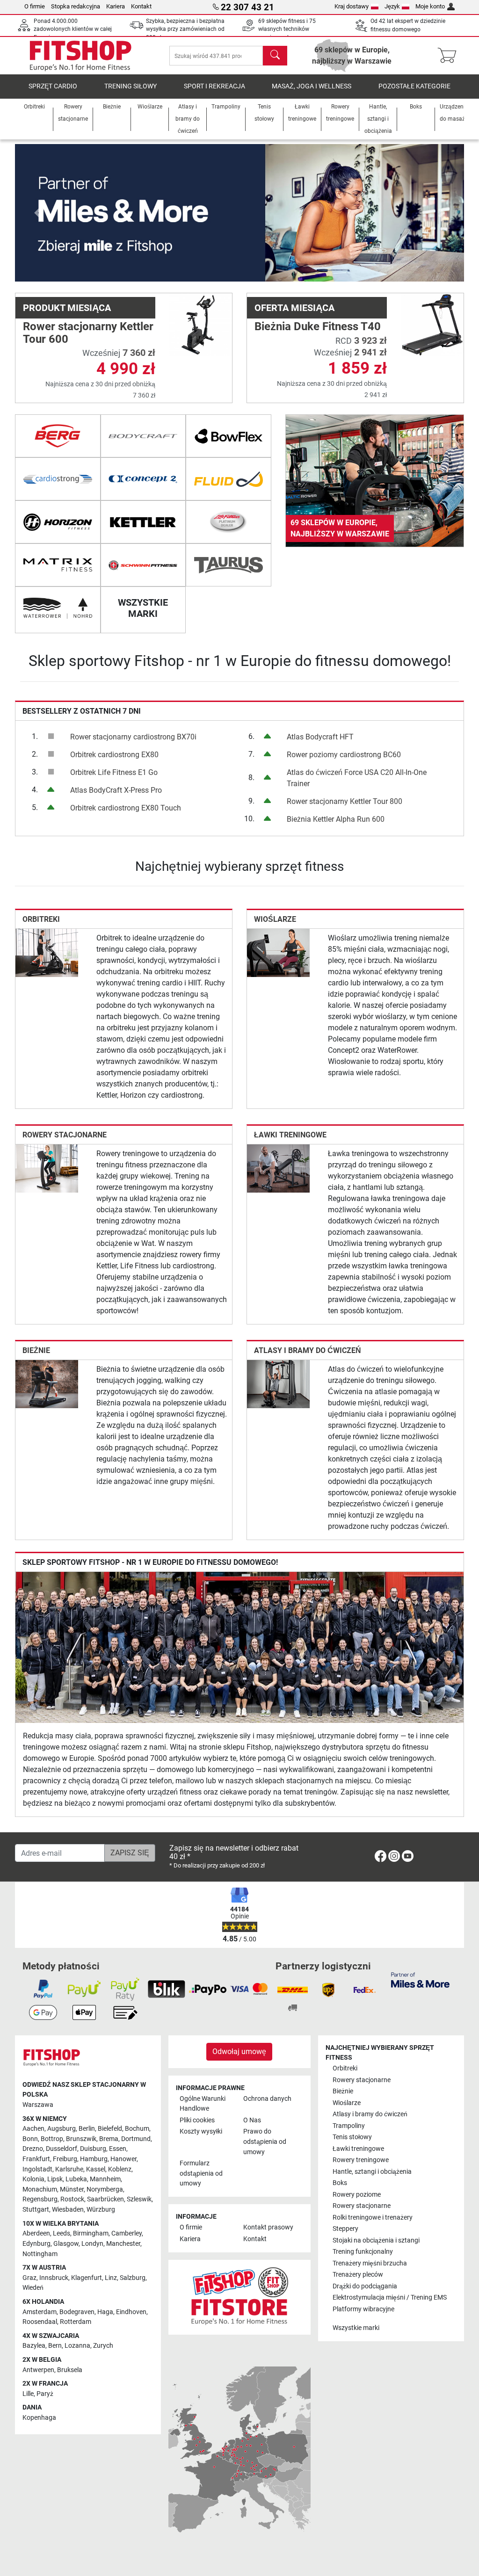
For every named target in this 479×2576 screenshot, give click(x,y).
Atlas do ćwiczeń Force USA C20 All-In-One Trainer (357, 778)
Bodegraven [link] (77, 2312)
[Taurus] (229, 565)
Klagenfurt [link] (87, 2278)
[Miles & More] (420, 1979)
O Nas (252, 2120)
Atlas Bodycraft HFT (320, 737)
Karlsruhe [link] (69, 2169)
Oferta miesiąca (294, 308)
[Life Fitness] (229, 522)
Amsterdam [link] (40, 2312)
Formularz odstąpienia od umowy (201, 2173)
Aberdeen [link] (36, 2233)
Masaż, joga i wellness (312, 86)
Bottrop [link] (52, 2139)
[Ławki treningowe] (278, 1168)
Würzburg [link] (101, 2210)
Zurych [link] (103, 2346)
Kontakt (141, 6)
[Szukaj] (275, 56)
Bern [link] (55, 2346)
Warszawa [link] (38, 2105)
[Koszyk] (450, 56)
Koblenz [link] (120, 2169)
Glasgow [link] (66, 2244)
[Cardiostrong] (58, 479)
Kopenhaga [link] (39, 2418)
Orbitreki (41, 919)
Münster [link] (72, 2189)
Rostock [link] (72, 2199)
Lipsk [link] (55, 2179)
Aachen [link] (33, 2129)
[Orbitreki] (47, 952)
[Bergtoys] (58, 436)
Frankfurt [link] (36, 2159)
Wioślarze (275, 919)
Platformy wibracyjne (363, 2309)
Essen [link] (118, 2149)
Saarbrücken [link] (105, 2199)
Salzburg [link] (133, 2278)
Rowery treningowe (361, 2160)
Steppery (345, 2229)
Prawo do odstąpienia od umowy (265, 2142)
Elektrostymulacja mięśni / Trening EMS (390, 2297)
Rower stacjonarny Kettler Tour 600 (88, 333)
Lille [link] (28, 2394)
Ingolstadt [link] (37, 2169)
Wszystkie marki (356, 2328)
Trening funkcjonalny (363, 2252)
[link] (375, 481)
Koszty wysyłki (201, 2131)
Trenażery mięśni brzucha (370, 2263)
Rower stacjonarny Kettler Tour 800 (345, 801)
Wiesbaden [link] (68, 2210)
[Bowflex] (229, 436)
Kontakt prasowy (268, 2227)
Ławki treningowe (290, 1135)
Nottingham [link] (40, 2254)
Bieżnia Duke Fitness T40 (318, 326)
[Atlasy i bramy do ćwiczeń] (278, 1384)
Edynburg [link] (36, 2244)
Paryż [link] (45, 2394)
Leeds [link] (62, 2233)
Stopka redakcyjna (76, 6)
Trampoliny (349, 2126)
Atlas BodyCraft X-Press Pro (116, 790)
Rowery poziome (357, 2195)
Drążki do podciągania (365, 2286)
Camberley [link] (127, 2233)
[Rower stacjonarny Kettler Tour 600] (201, 324)
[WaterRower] (58, 608)
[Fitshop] (80, 55)
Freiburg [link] (65, 2159)
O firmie (35, 6)
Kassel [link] (96, 2169)
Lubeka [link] (76, 2179)
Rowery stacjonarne (65, 1135)
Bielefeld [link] (110, 2129)
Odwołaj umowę (239, 2051)
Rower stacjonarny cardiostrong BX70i (133, 737)
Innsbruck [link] (54, 2278)
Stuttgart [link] (36, 2210)
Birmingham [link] (91, 2233)
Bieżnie (36, 1350)
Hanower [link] (123, 2159)
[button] (37, 213)
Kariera (116, 6)
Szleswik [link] (139, 2199)
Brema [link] (109, 2139)
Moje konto (430, 6)
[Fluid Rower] (229, 479)
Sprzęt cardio (53, 86)
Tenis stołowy (352, 2137)
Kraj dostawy (352, 6)
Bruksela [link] (70, 2370)
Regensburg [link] (40, 2199)
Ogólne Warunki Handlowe (203, 2104)
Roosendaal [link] (40, 2322)
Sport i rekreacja (214, 86)
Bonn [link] (30, 2139)
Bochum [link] (137, 2129)
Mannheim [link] (105, 2179)
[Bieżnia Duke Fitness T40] (432, 324)
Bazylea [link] (34, 2346)
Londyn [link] (92, 2244)
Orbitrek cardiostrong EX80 (114, 755)
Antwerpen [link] (38, 2370)
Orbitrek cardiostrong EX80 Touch (126, 808)
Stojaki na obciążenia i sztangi (376, 2240)
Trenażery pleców (358, 2275)
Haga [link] (105, 2312)
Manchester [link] (123, 2244)
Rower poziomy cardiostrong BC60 (344, 755)
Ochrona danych (267, 2099)
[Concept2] (143, 479)
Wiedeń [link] (33, 2288)
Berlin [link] (87, 2129)
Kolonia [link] (33, 2179)
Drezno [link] (33, 2149)
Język (392, 6)
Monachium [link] (40, 2189)
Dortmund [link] (136, 2139)
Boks (340, 2183)
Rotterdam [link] (76, 2322)
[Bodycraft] (143, 436)
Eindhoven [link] (131, 2312)
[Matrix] (58, 565)
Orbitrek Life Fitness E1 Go (114, 772)
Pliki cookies (197, 2120)
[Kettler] (143, 522)
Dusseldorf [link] (62, 2149)
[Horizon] (58, 522)
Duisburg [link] (93, 2149)
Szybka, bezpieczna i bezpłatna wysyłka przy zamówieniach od (185, 29)
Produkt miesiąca (67, 308)
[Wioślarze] (278, 952)
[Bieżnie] (47, 1384)
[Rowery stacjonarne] (47, 1168)
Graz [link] (29, 2278)
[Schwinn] (143, 565)
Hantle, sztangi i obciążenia (372, 2172)
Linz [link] (111, 2278)
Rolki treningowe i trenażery (373, 2218)
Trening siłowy (131, 86)
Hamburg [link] (94, 2159)
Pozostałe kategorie (414, 86)
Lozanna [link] (77, 2346)
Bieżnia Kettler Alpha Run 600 (336, 819)
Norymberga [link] (105, 2189)
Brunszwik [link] (81, 2139)
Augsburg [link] (62, 2129)
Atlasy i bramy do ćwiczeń (308, 1350)
